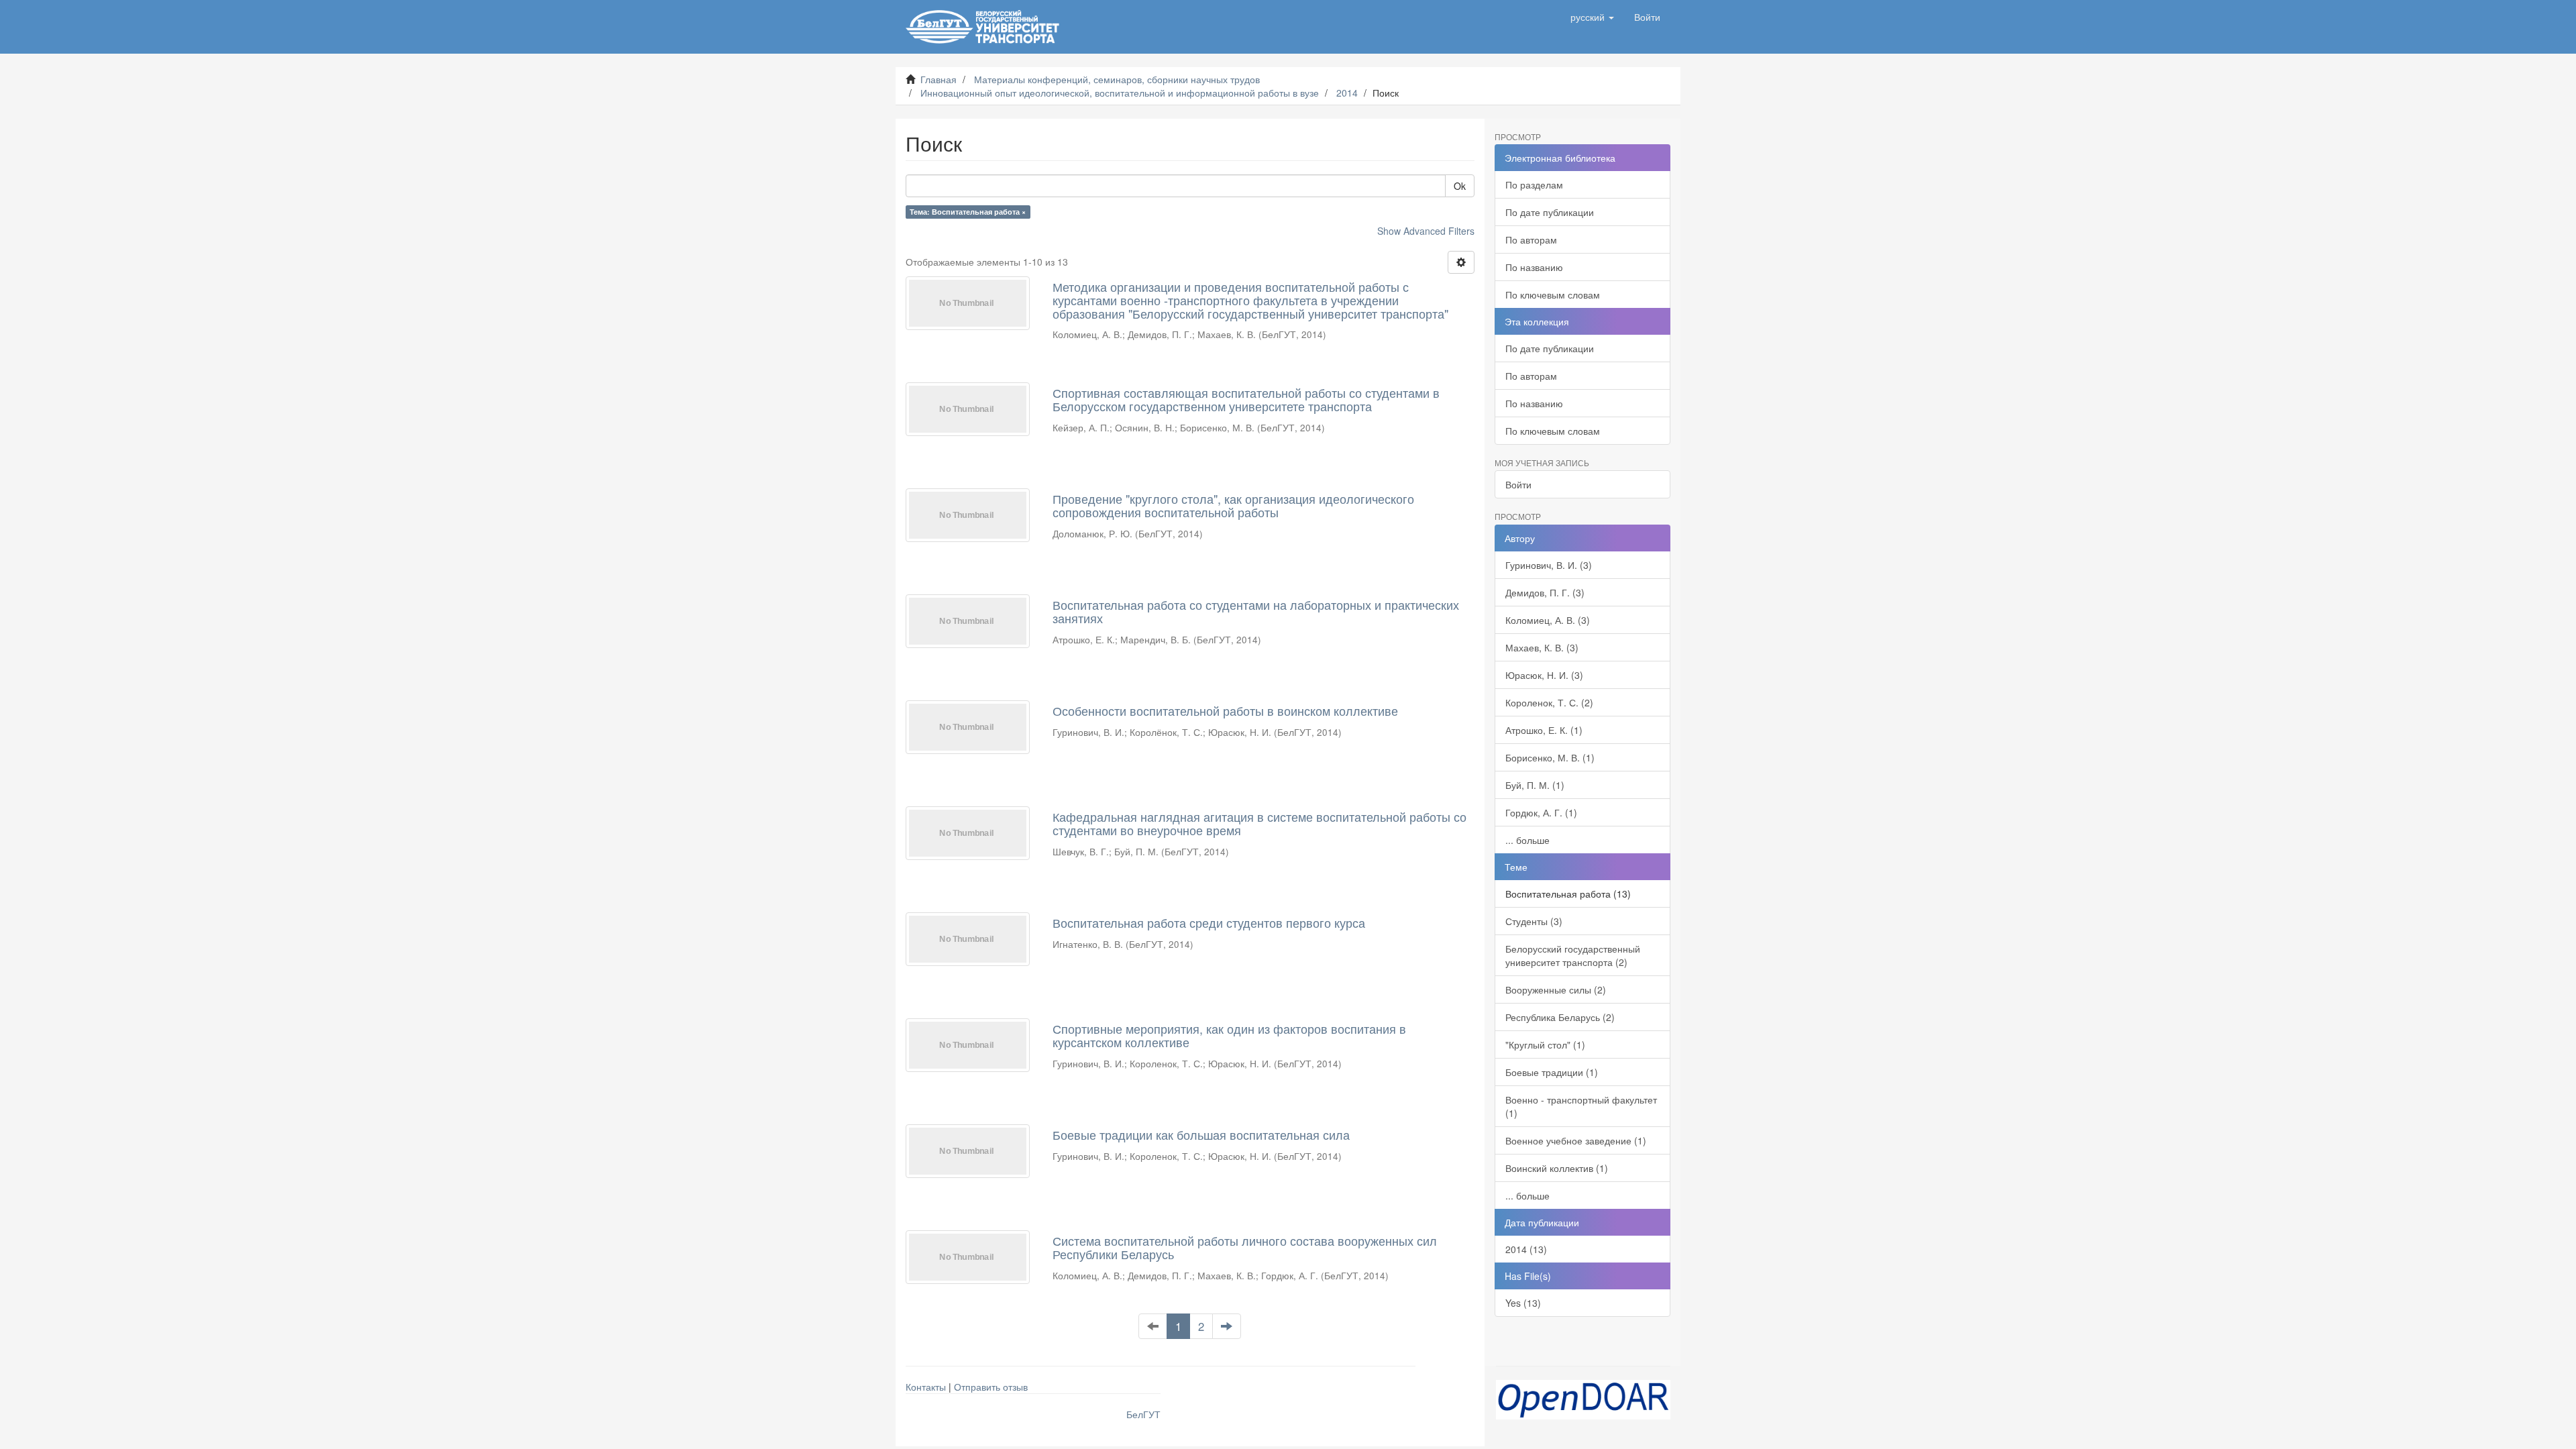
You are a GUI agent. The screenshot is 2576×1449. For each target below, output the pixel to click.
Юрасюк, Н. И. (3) (1544, 675)
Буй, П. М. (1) (1535, 785)
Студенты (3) (1534, 921)
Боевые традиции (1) (1552, 1072)
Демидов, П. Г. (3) (1545, 592)
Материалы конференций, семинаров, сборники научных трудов (1117, 79)
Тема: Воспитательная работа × (968, 212)
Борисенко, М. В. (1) (1550, 757)
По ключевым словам (1553, 294)
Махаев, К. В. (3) (1542, 647)
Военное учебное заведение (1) (1576, 1140)
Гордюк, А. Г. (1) (1541, 812)
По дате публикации (1550, 212)
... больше (1527, 840)
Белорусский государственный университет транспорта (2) (1573, 955)
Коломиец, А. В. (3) (1548, 620)
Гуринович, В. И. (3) (1549, 565)
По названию (1534, 267)
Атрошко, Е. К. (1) (1544, 730)
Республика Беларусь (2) (1560, 1017)
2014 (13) (1526, 1249)
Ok (1460, 186)
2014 (1347, 93)
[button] (1592, 17)
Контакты (926, 1387)
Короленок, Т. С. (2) (1549, 702)
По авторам (1531, 239)
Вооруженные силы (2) (1556, 989)
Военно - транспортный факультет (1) (1581, 1106)
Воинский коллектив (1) (1557, 1168)
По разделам (1534, 184)
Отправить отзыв (991, 1387)
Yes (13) (1523, 1303)
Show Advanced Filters (1426, 231)
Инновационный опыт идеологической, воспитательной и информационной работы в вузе (1120, 93)
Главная (938, 79)
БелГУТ (1143, 1414)
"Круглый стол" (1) (1545, 1044)
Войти (1518, 484)
